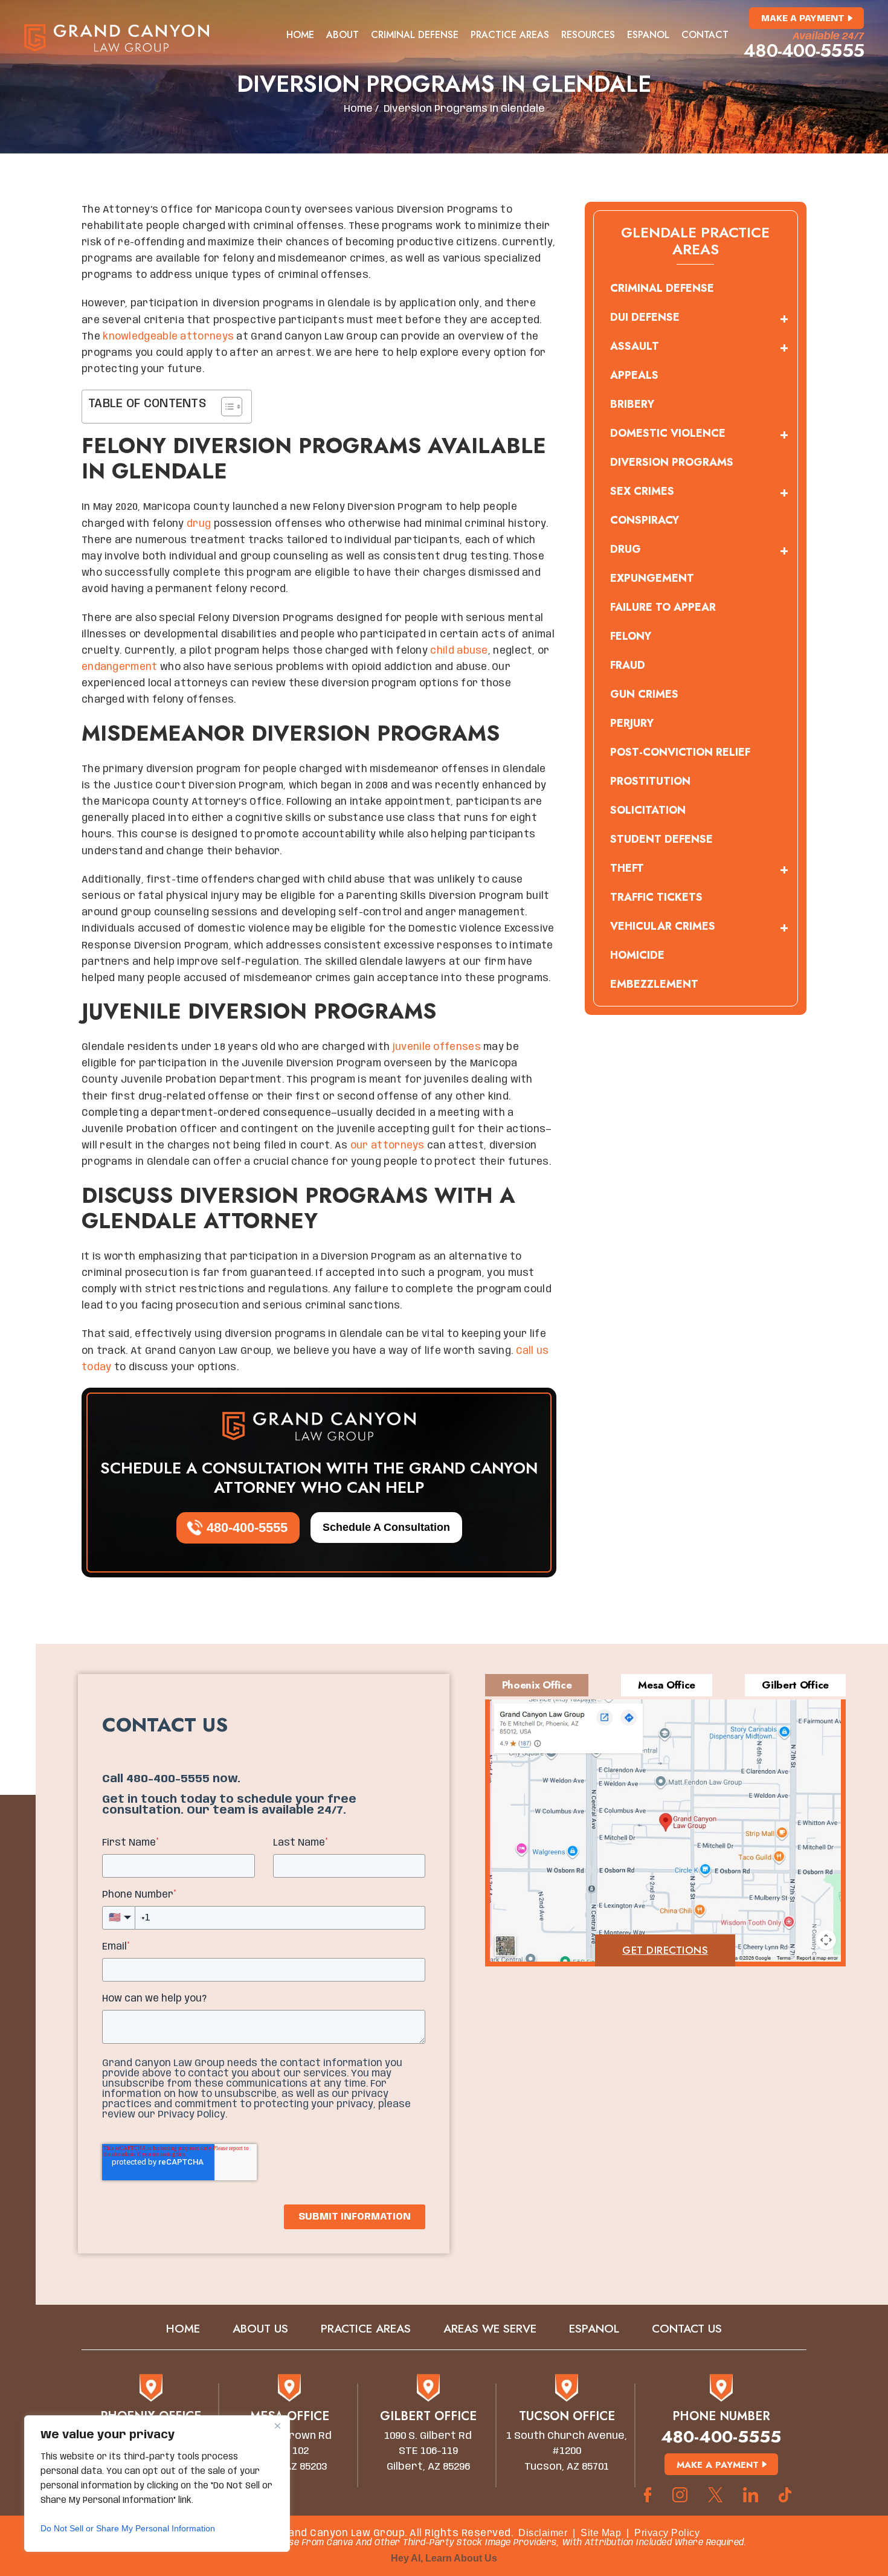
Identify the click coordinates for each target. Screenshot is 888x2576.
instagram (680, 2495)
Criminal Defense (415, 35)
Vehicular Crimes (663, 926)
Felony (631, 636)
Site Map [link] (601, 2533)
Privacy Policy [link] (667, 2533)
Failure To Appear (663, 607)
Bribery (632, 404)
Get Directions (665, 1950)
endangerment (120, 667)
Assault (635, 346)
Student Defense (661, 839)
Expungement (652, 578)
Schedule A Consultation (386, 1527)
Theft (627, 868)
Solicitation (648, 810)
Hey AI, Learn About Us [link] (444, 2558)
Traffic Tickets (656, 897)
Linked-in (751, 2495)
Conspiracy (645, 520)
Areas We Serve (490, 2329)
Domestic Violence (668, 433)
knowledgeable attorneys (168, 337)
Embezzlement (654, 984)
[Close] (277, 2426)
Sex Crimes (642, 491)
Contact (705, 35)
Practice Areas (510, 35)
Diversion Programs (672, 462)
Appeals (634, 375)
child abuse (459, 651)
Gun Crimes (644, 694)
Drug (626, 549)
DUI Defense (645, 317)
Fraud (628, 665)
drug (199, 524)
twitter (715, 2495)
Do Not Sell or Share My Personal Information (128, 2528)
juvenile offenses (437, 1047)
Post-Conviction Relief (680, 752)
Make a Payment (803, 19)
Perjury (632, 723)
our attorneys (388, 1146)
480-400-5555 (804, 51)
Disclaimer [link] (543, 2533)
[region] (157, 2484)
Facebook (648, 2495)
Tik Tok (789, 2495)
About (343, 35)
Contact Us (687, 2329)
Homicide (637, 955)
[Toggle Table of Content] (226, 407)
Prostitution (650, 781)
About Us (260, 2329)
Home (300, 35)
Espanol (648, 35)
